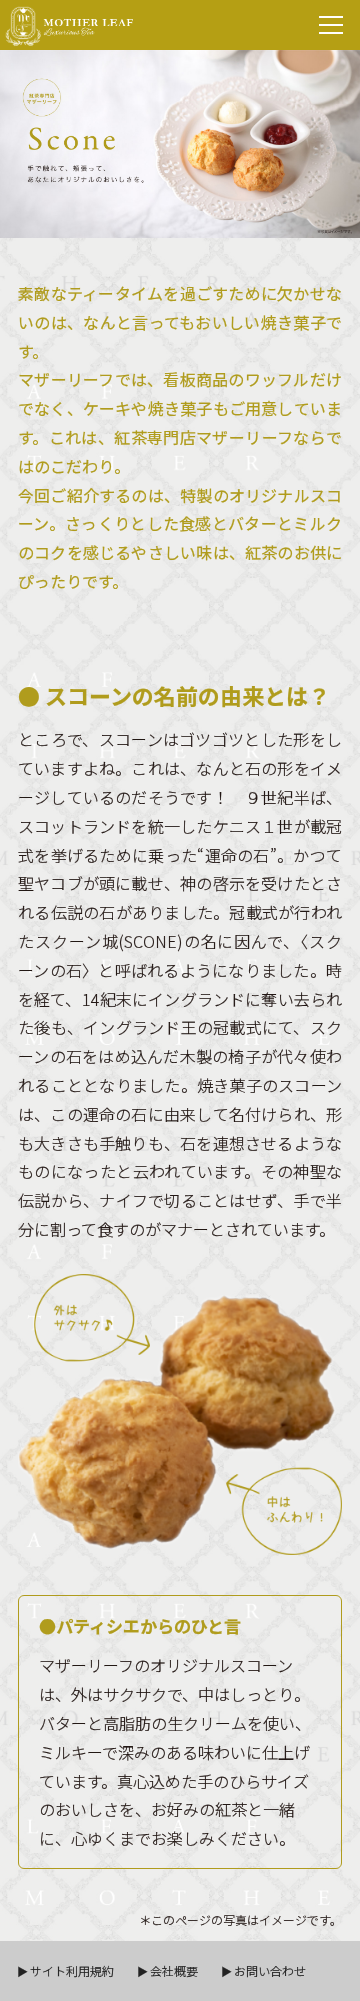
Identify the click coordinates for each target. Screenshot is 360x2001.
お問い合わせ (270, 1970)
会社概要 (174, 1970)
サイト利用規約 (72, 1970)
